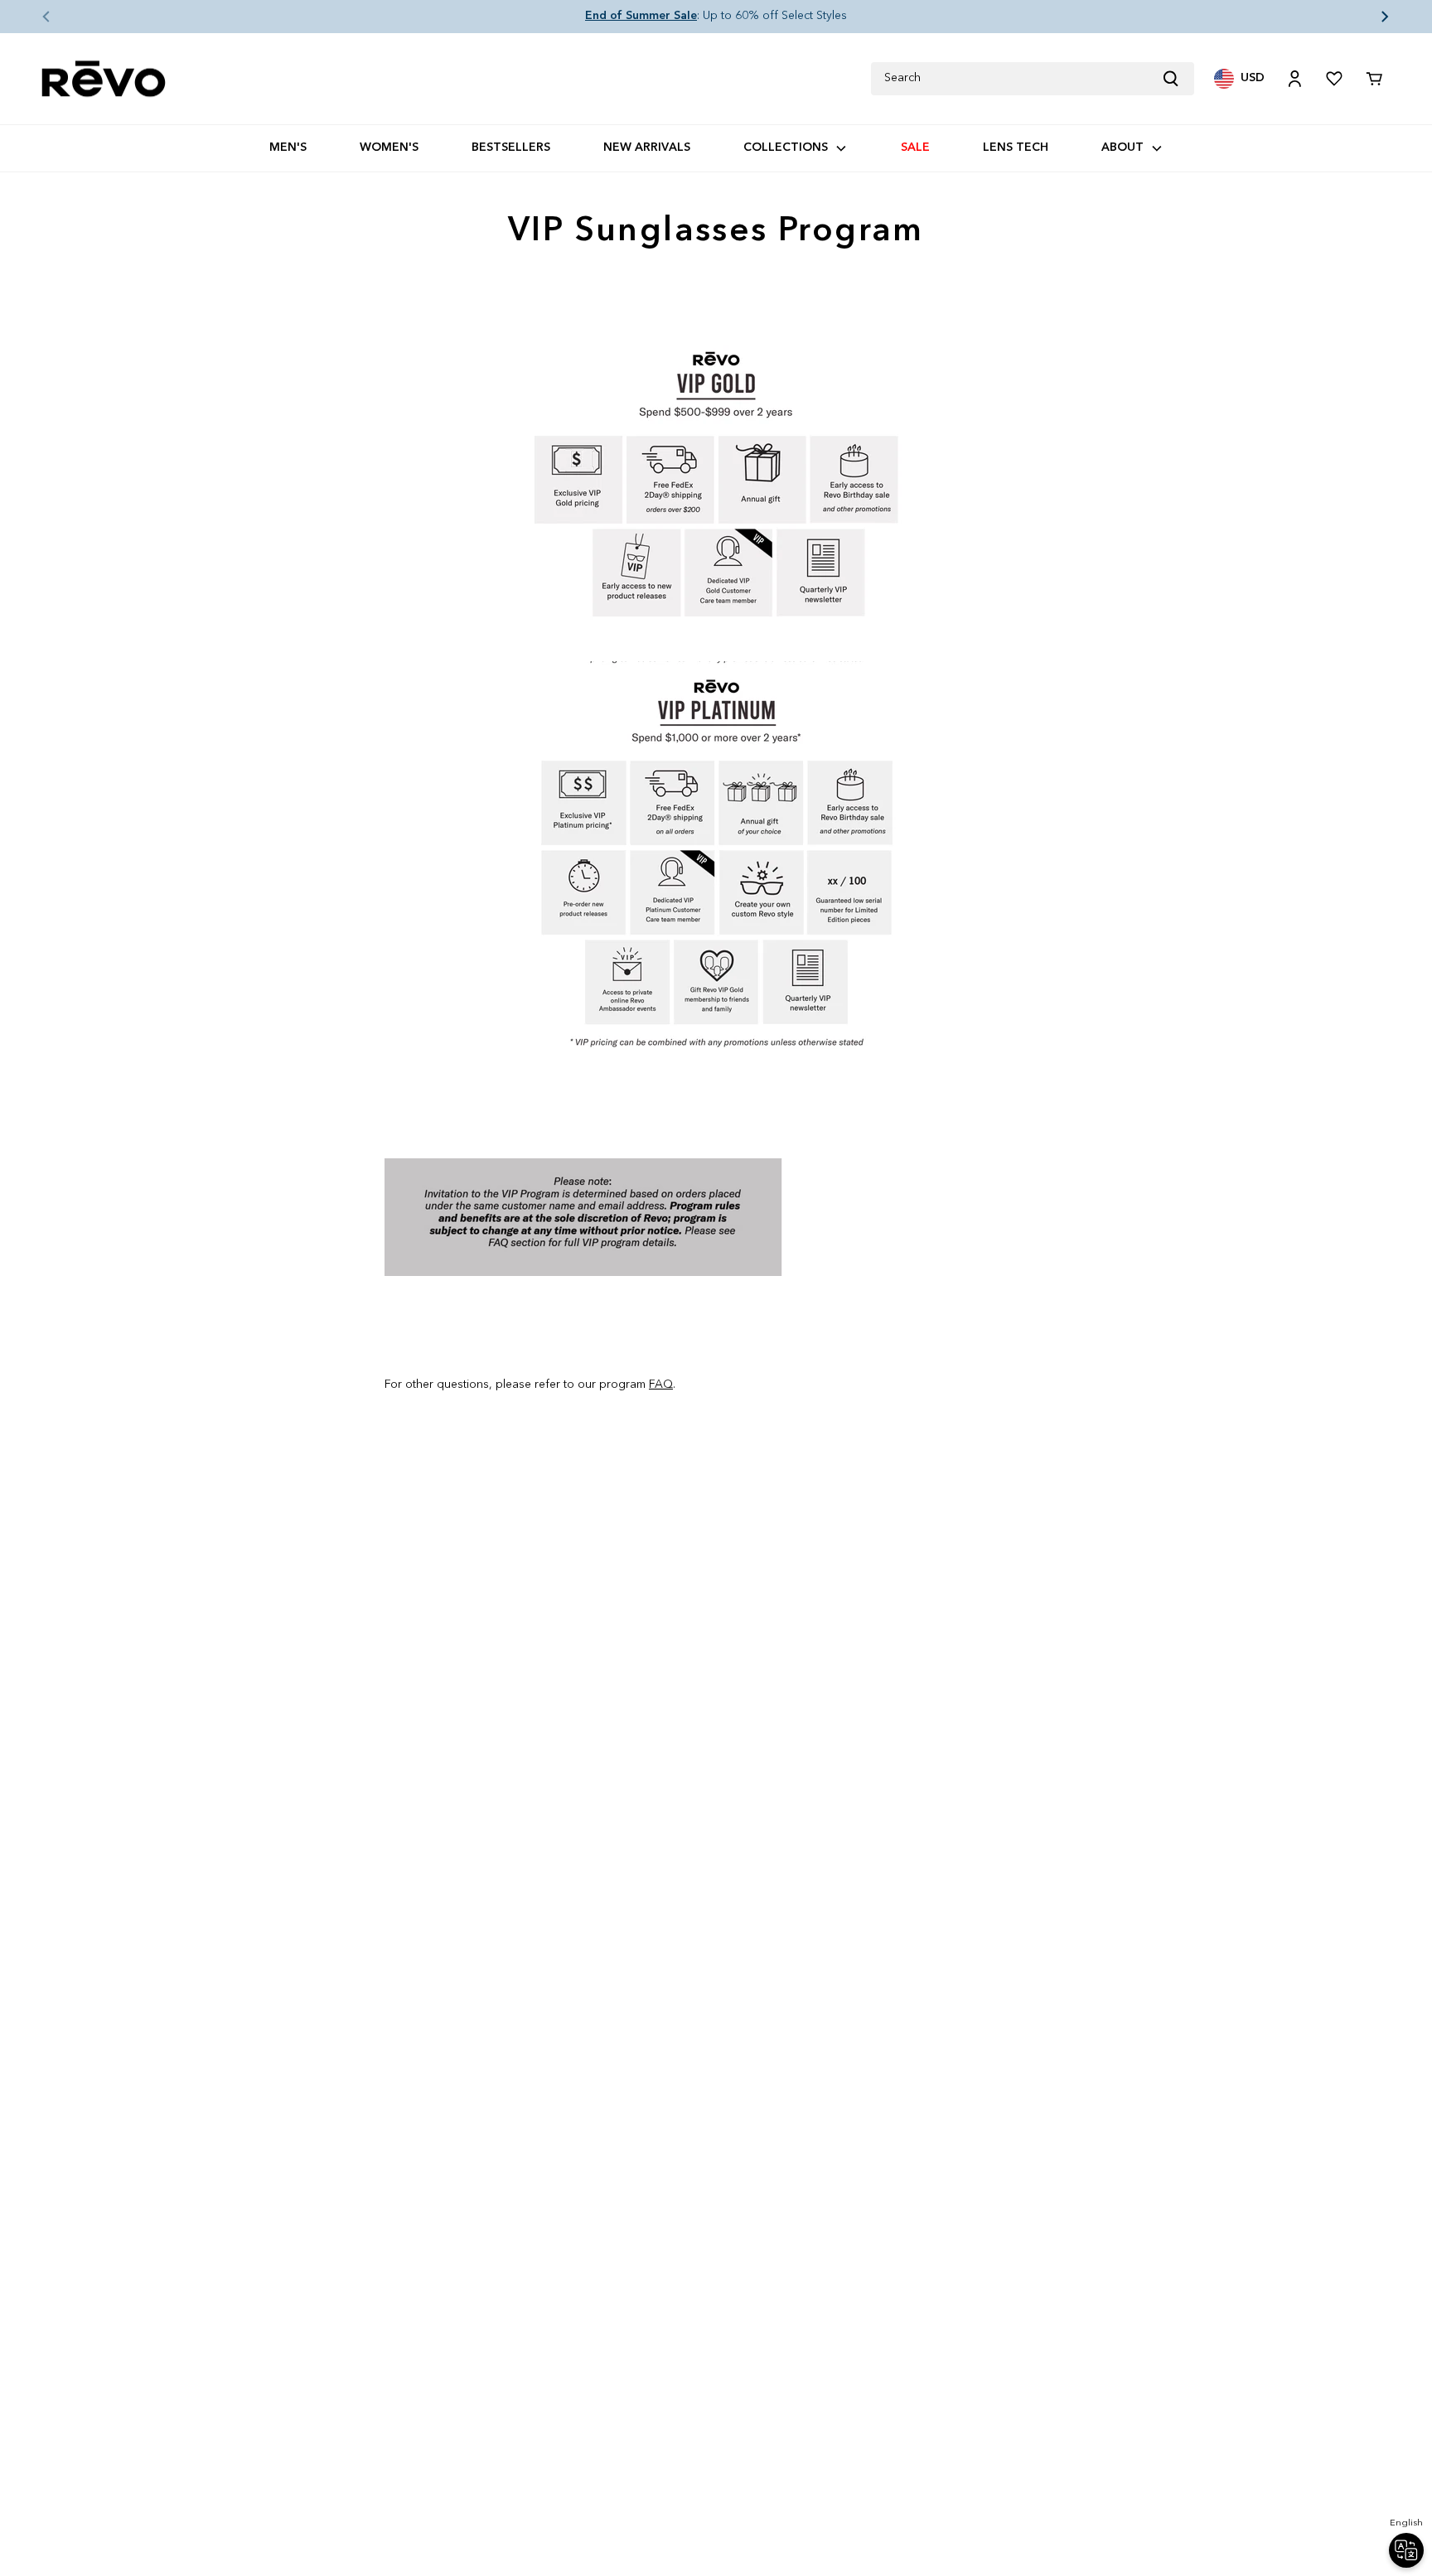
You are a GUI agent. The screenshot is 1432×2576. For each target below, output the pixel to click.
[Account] (1294, 79)
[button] (33, 17)
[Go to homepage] (104, 79)
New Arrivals (647, 147)
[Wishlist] (1334, 79)
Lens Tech (1016, 147)
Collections (786, 147)
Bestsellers (511, 147)
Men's (288, 147)
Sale (915, 147)
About (1122, 147)
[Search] (1178, 79)
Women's (389, 147)
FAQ (661, 1385)
